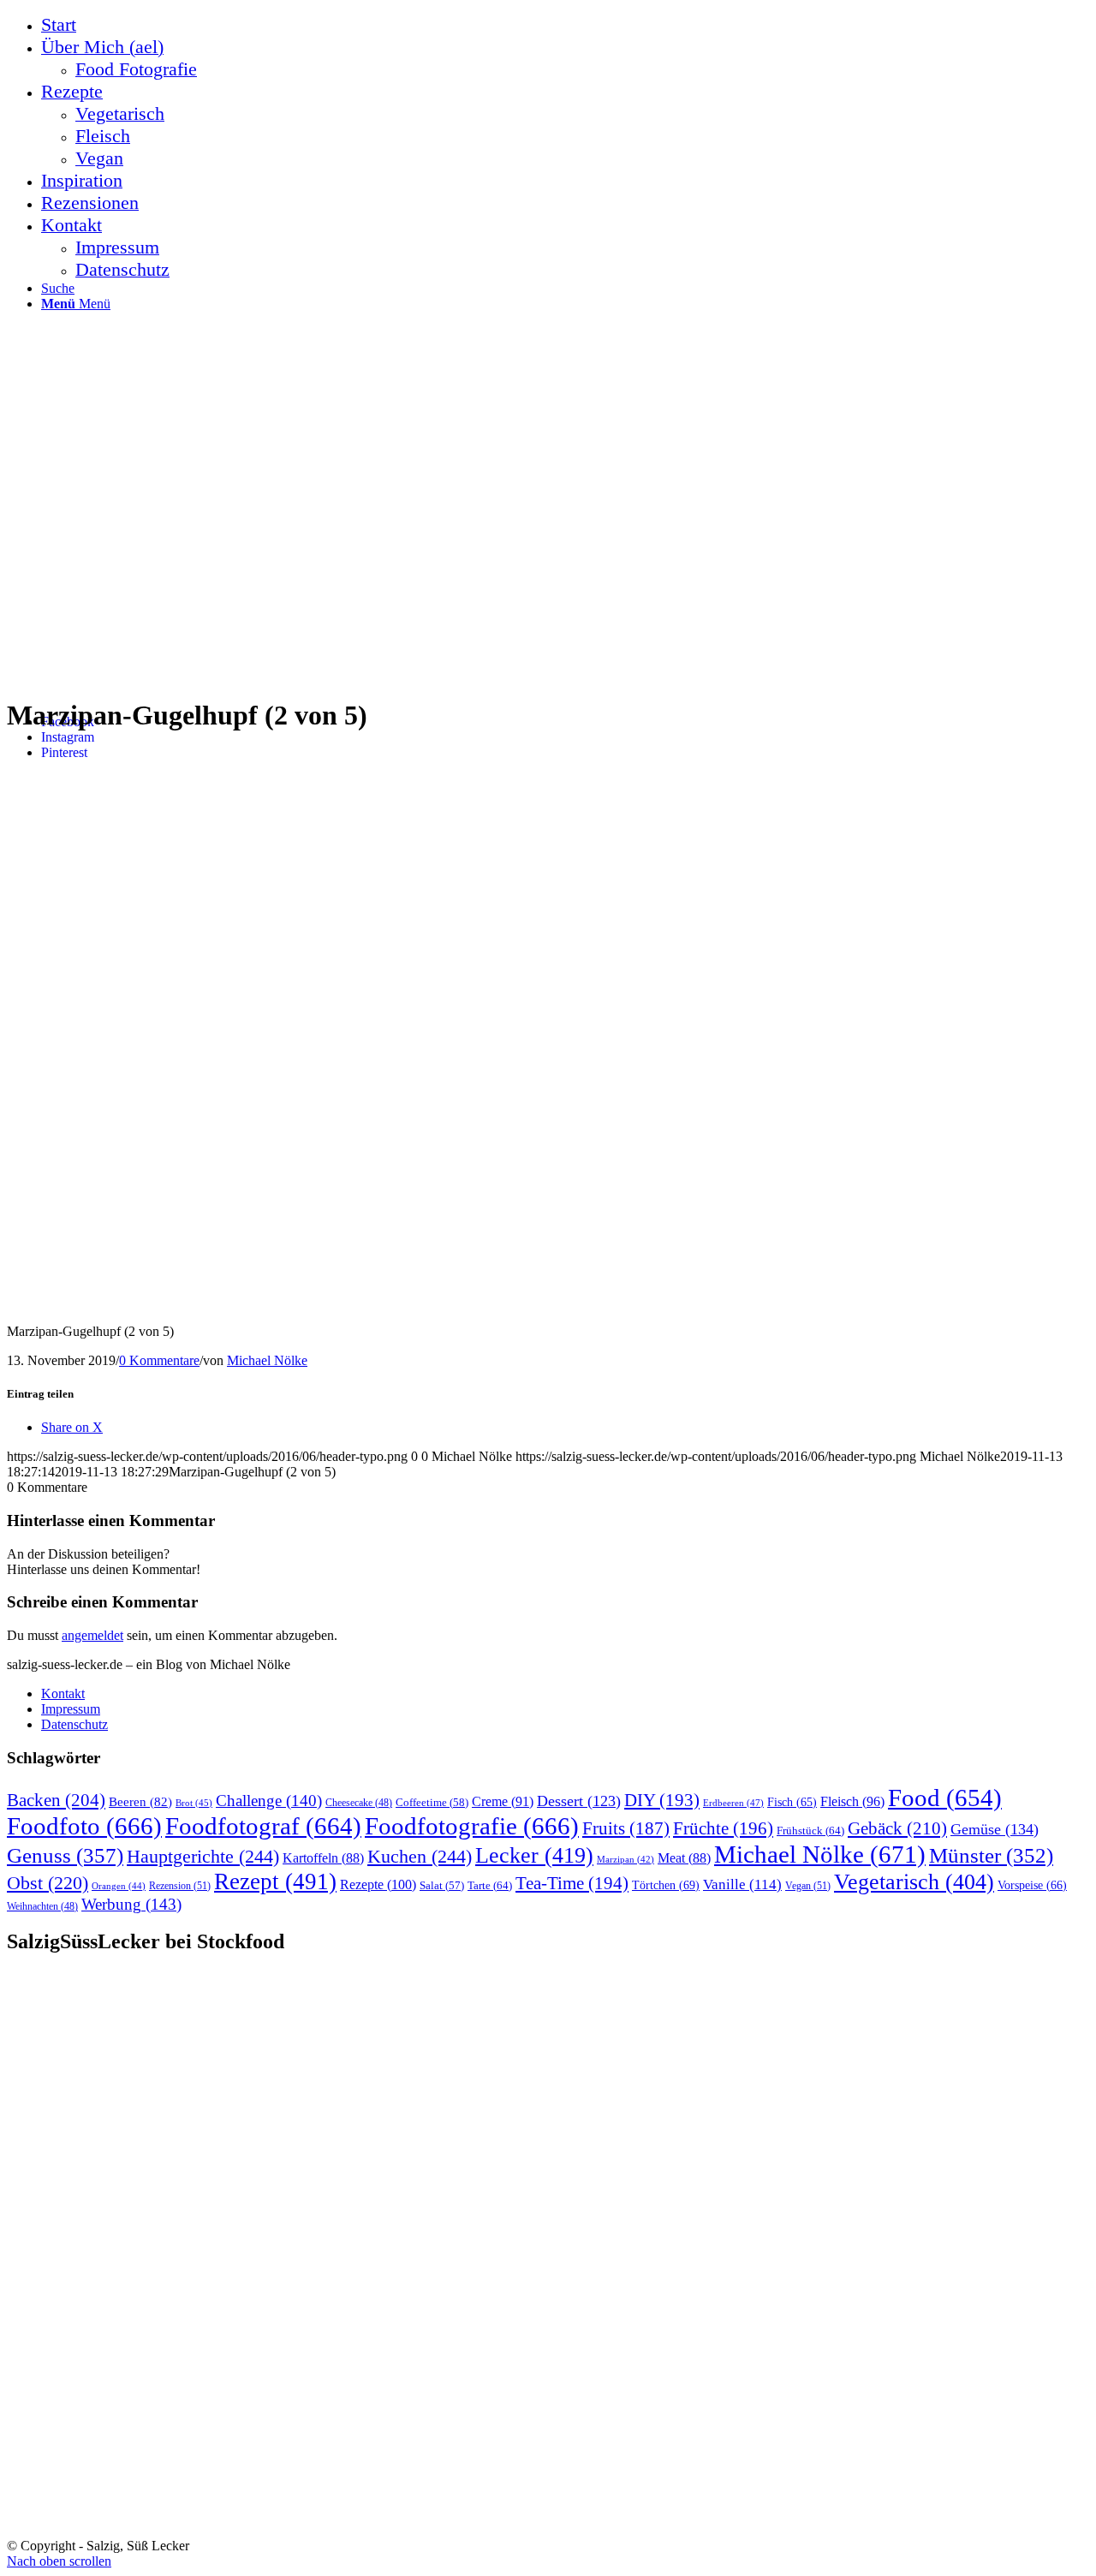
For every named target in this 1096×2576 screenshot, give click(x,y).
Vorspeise (1032, 1885)
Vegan (808, 1886)
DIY (662, 1800)
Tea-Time (572, 1883)
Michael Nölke (267, 1360)
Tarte (490, 1885)
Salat (442, 1886)
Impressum (71, 1709)
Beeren (140, 1801)
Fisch (792, 1802)
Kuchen (420, 1856)
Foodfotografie (472, 1826)
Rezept (275, 1881)
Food (945, 1798)
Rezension (180, 1886)
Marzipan (625, 1860)
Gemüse (995, 1829)
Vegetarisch (914, 1882)
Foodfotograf (263, 1826)
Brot (194, 1803)
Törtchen (666, 1885)
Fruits (626, 1828)
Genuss (65, 1855)
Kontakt (63, 1693)
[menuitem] (565, 25)
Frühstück (810, 1831)
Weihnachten (42, 1907)
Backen (56, 1800)
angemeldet (92, 1635)
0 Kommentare (159, 1360)
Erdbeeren (733, 1803)
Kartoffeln (323, 1858)
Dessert (579, 1801)
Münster (991, 1855)
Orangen (119, 1886)
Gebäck (897, 1828)
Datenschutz (74, 1724)
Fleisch (852, 1802)
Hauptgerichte (203, 1856)
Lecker (534, 1855)
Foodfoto (84, 1826)
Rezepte (378, 1884)
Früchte (723, 1828)
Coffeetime (432, 1803)
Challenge (269, 1801)
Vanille (742, 1884)
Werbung (131, 1904)
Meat (684, 1858)
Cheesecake (359, 1803)
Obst (48, 1883)
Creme (503, 1801)
